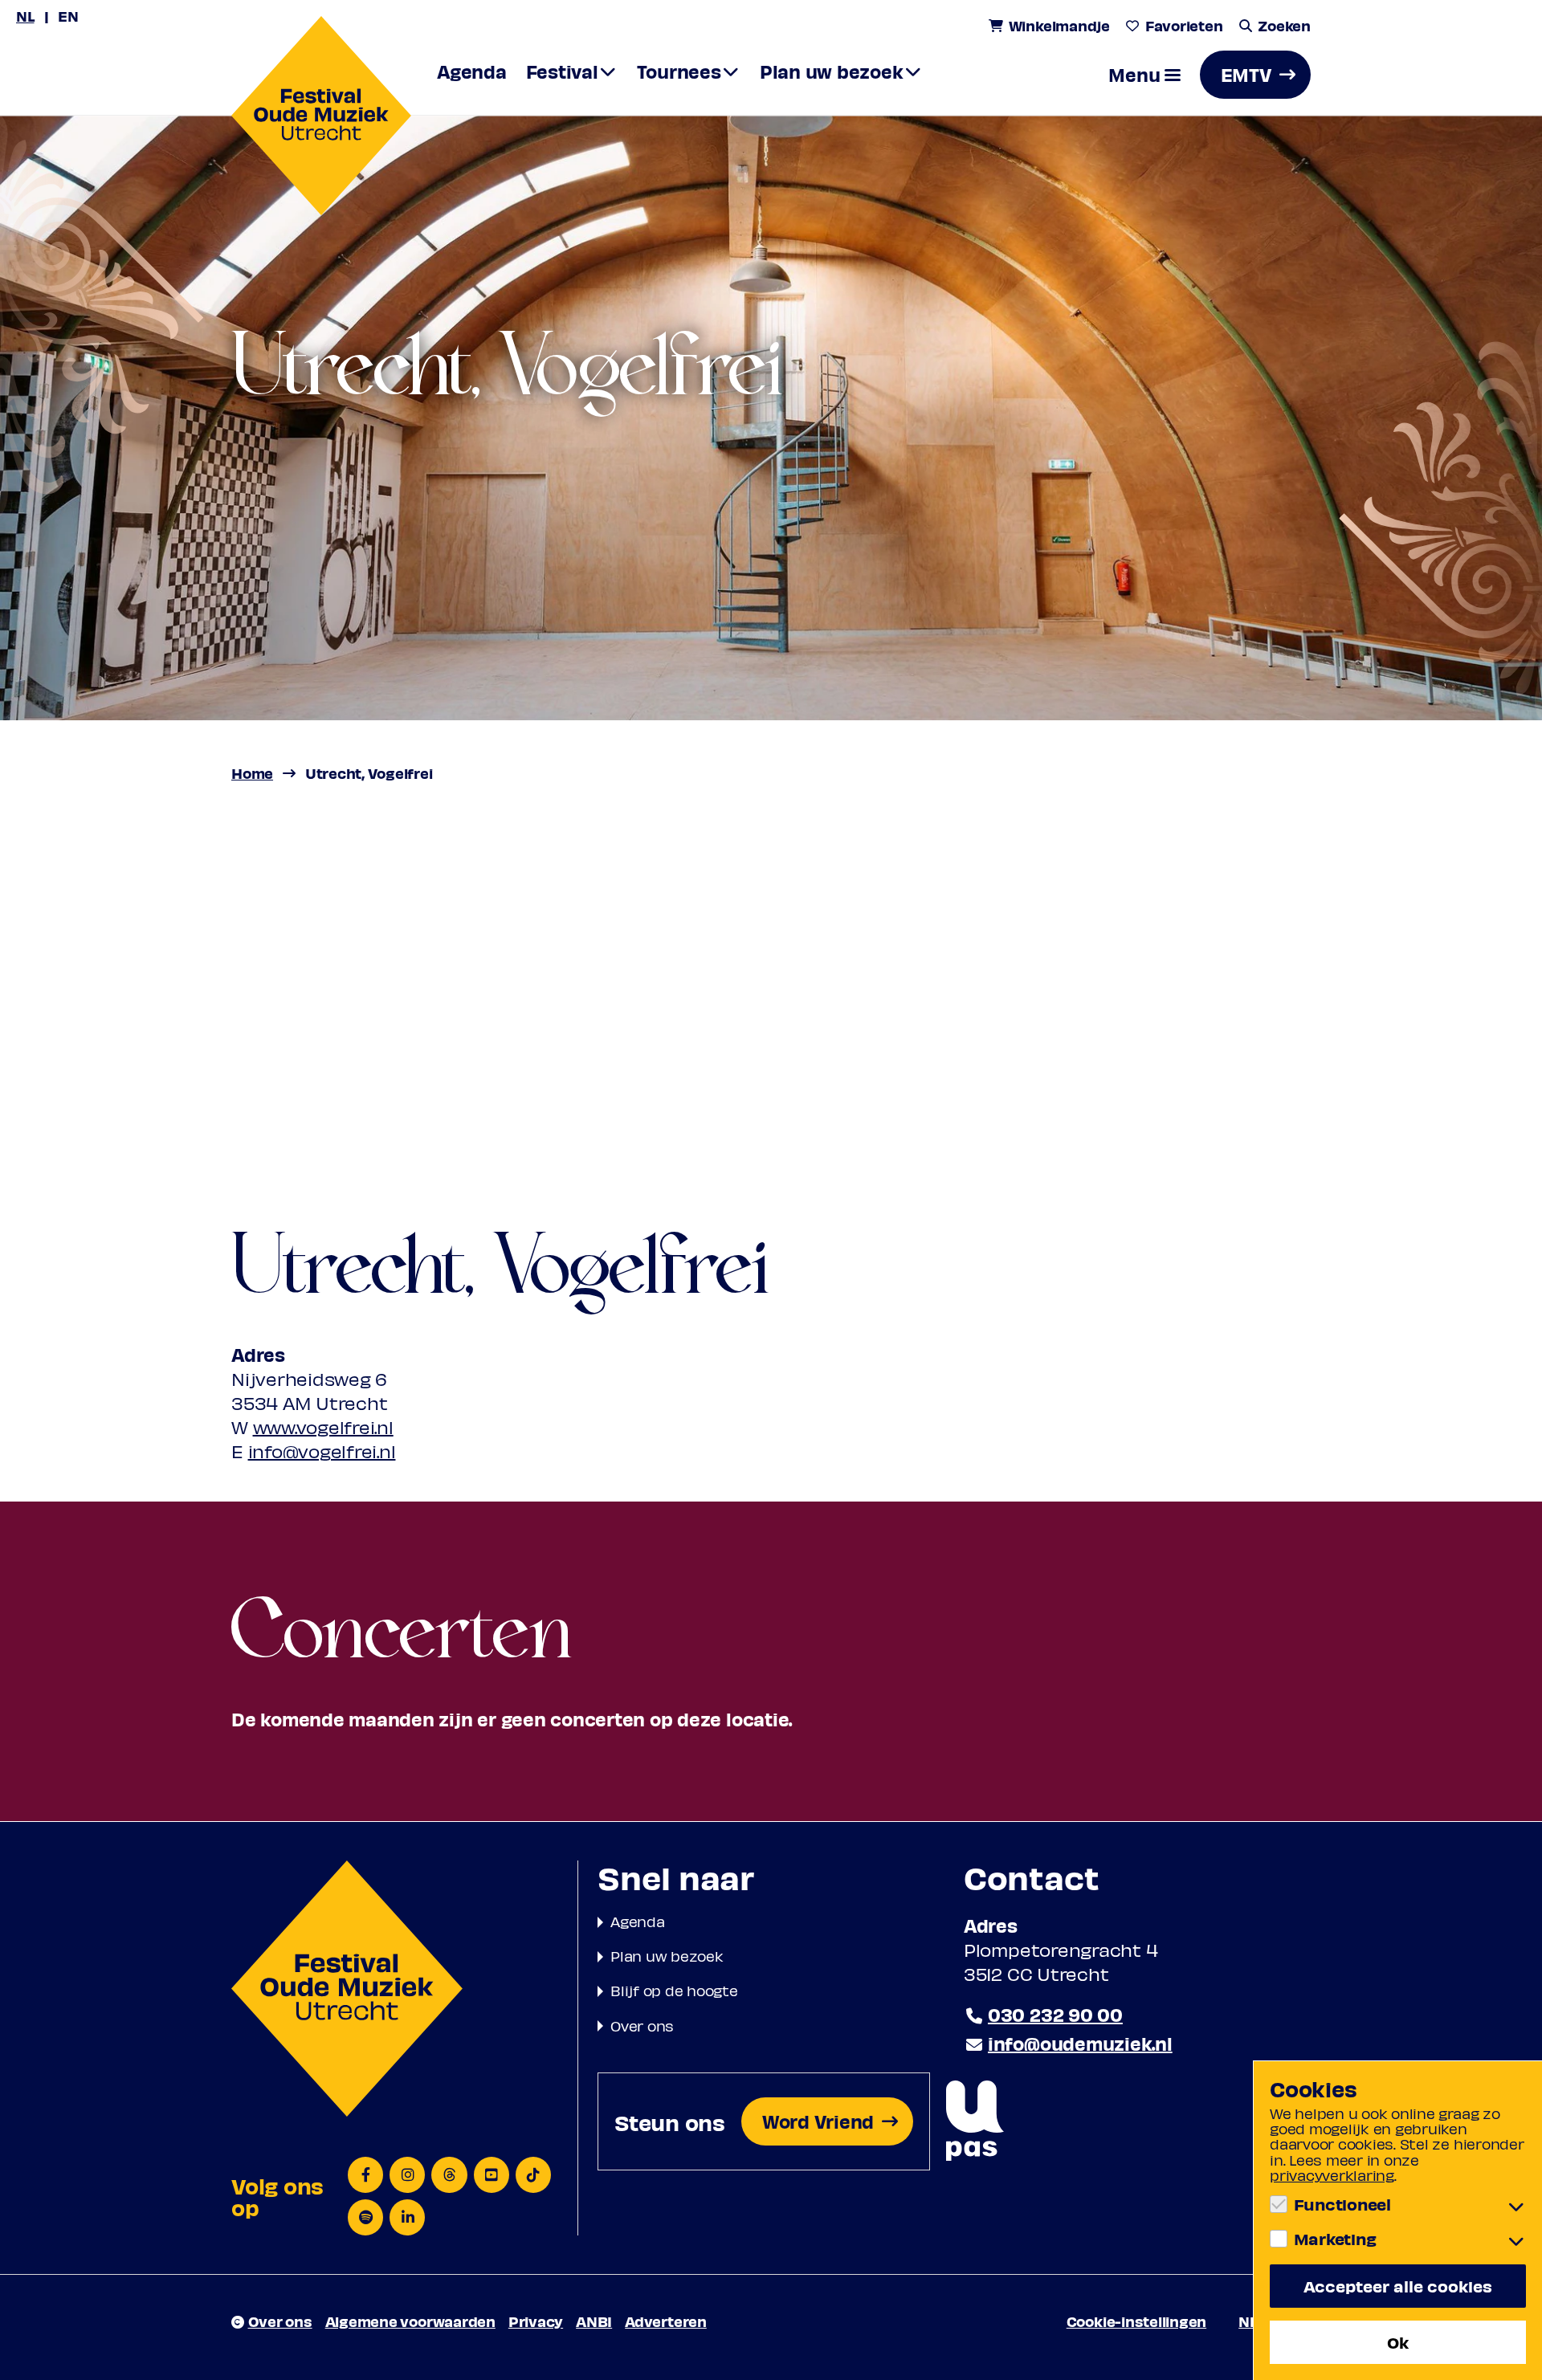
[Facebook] (365, 2175)
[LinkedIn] (407, 2217)
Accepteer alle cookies (1398, 2286)
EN (68, 16)
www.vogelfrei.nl (323, 1427)
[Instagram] (407, 2175)
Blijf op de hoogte (674, 1990)
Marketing (1335, 2239)
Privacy (536, 2321)
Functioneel (1342, 2204)
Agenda (638, 1921)
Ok (1398, 2342)
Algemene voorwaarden (410, 2321)
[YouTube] (492, 2175)
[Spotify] (365, 2217)
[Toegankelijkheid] (975, 2122)
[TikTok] (533, 2175)
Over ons (642, 2025)
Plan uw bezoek (667, 1956)
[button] (1144, 75)
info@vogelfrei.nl (322, 1451)
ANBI (594, 2321)
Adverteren (666, 2321)
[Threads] (449, 2175)
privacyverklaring (1332, 2175)
